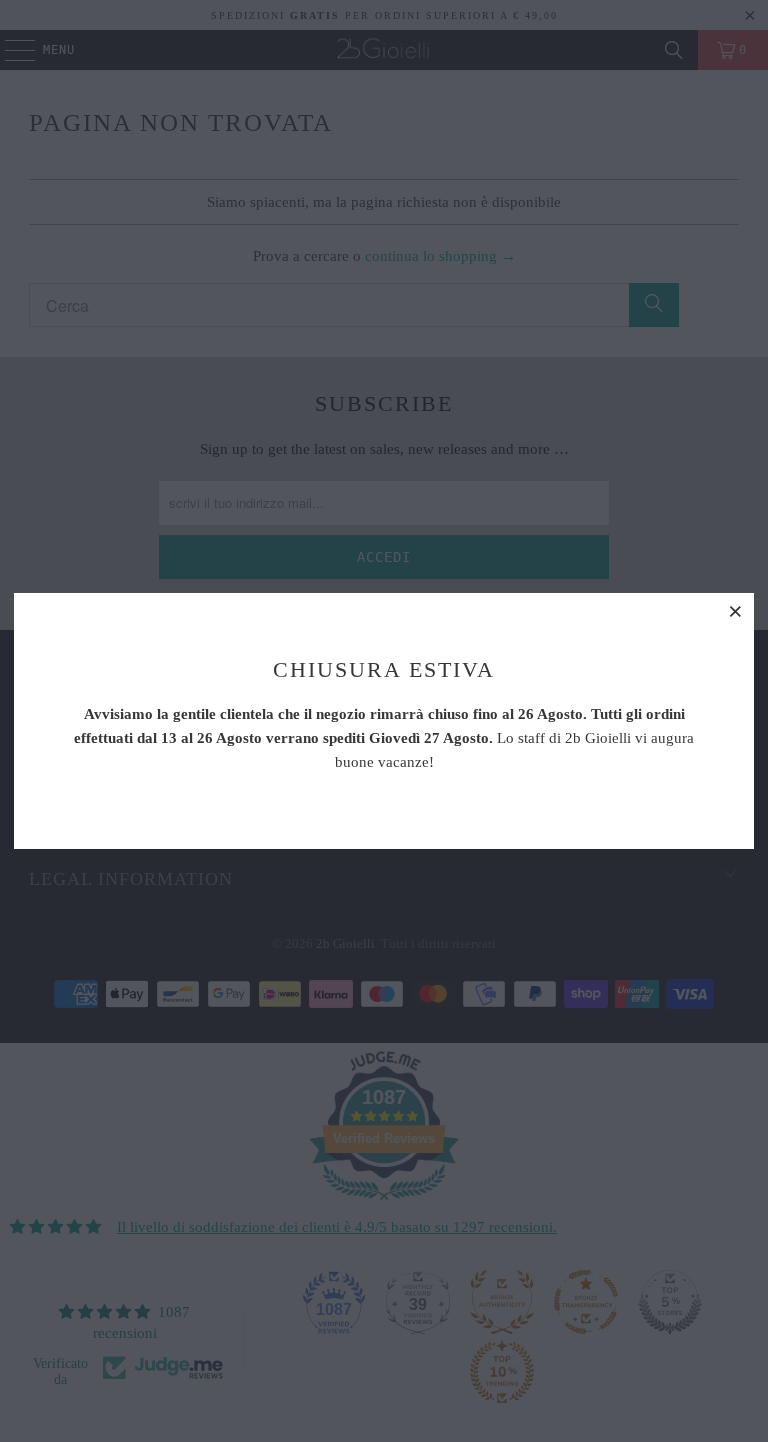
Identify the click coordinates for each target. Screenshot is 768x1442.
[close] (736, 611)
